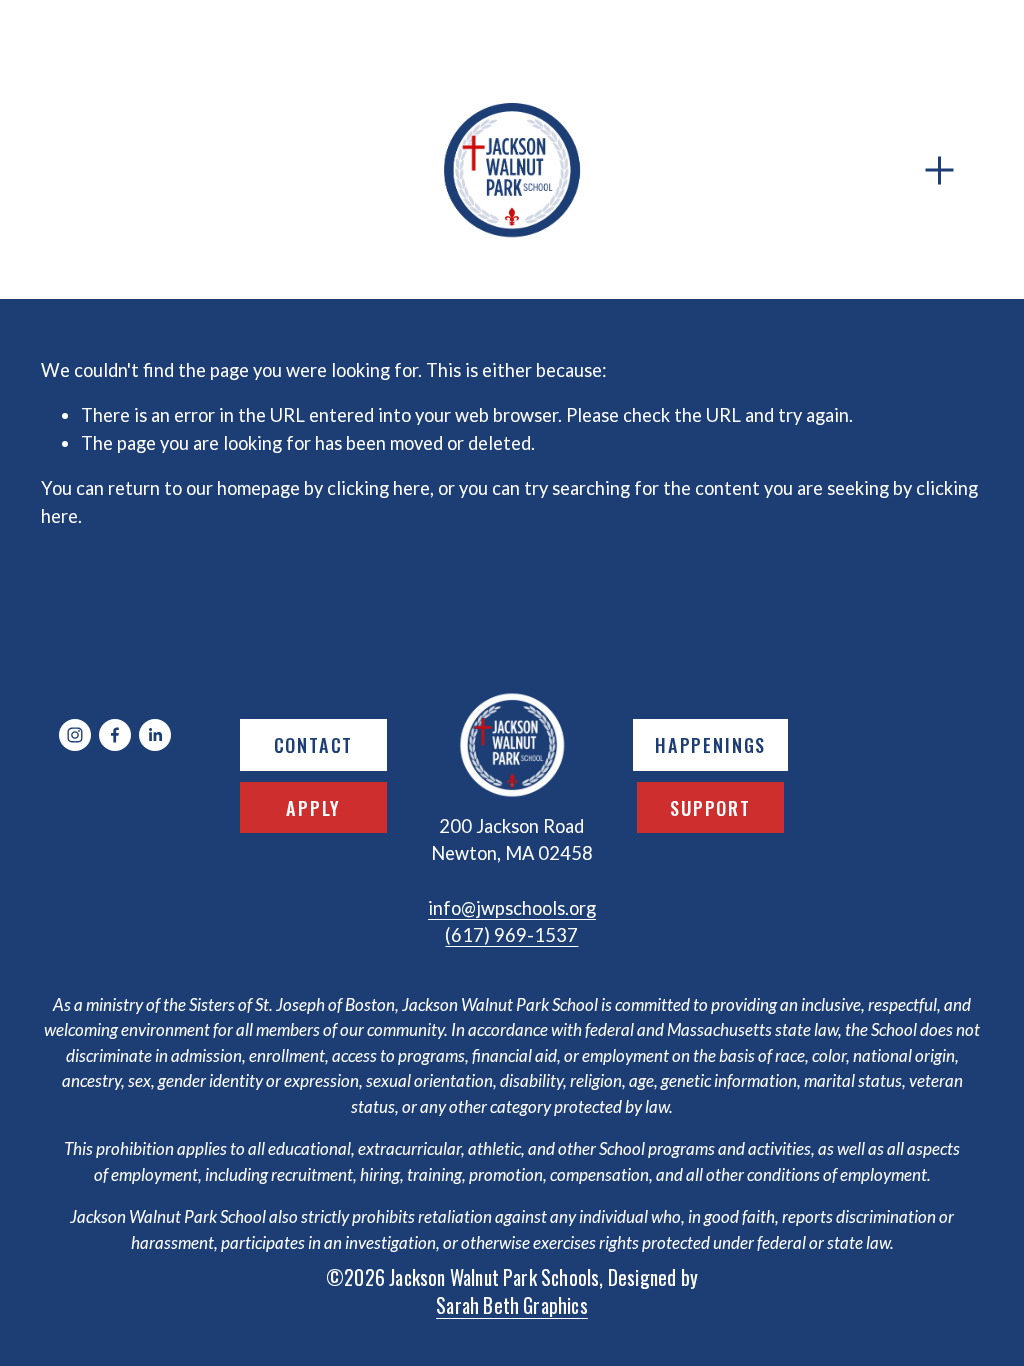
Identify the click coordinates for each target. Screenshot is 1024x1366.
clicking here (378, 488)
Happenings (710, 744)
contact (314, 744)
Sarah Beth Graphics (512, 1305)
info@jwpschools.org (512, 908)
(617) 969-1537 (511, 935)
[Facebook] (115, 735)
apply (313, 807)
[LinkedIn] (155, 735)
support (710, 807)
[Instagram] (75, 735)
